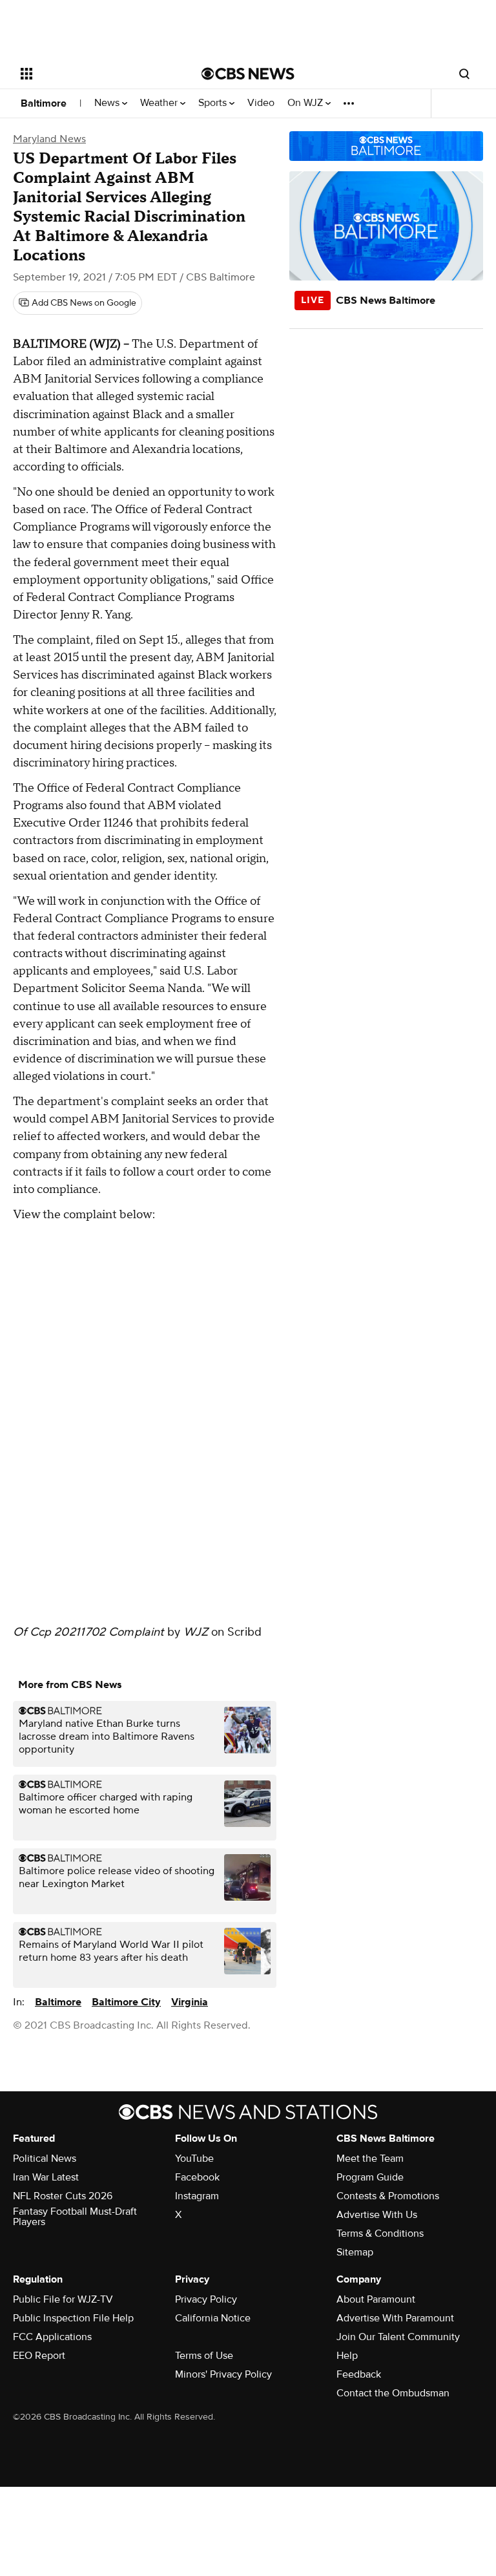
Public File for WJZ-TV (63, 2299)
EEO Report (39, 2356)
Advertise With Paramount (395, 2318)
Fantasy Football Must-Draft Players (75, 2217)
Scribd (245, 1632)
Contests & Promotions (388, 2196)
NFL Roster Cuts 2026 (63, 2196)
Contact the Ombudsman (393, 2393)
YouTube (194, 2159)
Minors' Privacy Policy (223, 2374)
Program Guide (370, 2177)
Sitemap (355, 2252)
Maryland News (49, 139)
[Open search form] (464, 74)
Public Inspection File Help (73, 2318)
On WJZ (306, 103)
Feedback (359, 2374)
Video (261, 103)
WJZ (196, 1632)
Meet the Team (370, 2159)
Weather (160, 103)
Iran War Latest (46, 2177)
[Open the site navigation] (97, 74)
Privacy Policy (206, 2299)
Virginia (190, 2002)
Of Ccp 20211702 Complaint (89, 1632)
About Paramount (376, 2299)
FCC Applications (52, 2337)
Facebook (197, 2177)
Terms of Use (204, 2356)
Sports (214, 103)
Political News (45, 2159)
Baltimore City (126, 2002)
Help (347, 2356)
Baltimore (44, 103)
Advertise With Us (377, 2215)
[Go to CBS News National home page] (248, 74)
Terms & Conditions (380, 2233)
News (108, 103)
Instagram (197, 2196)
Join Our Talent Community (398, 2337)
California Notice (213, 2318)
